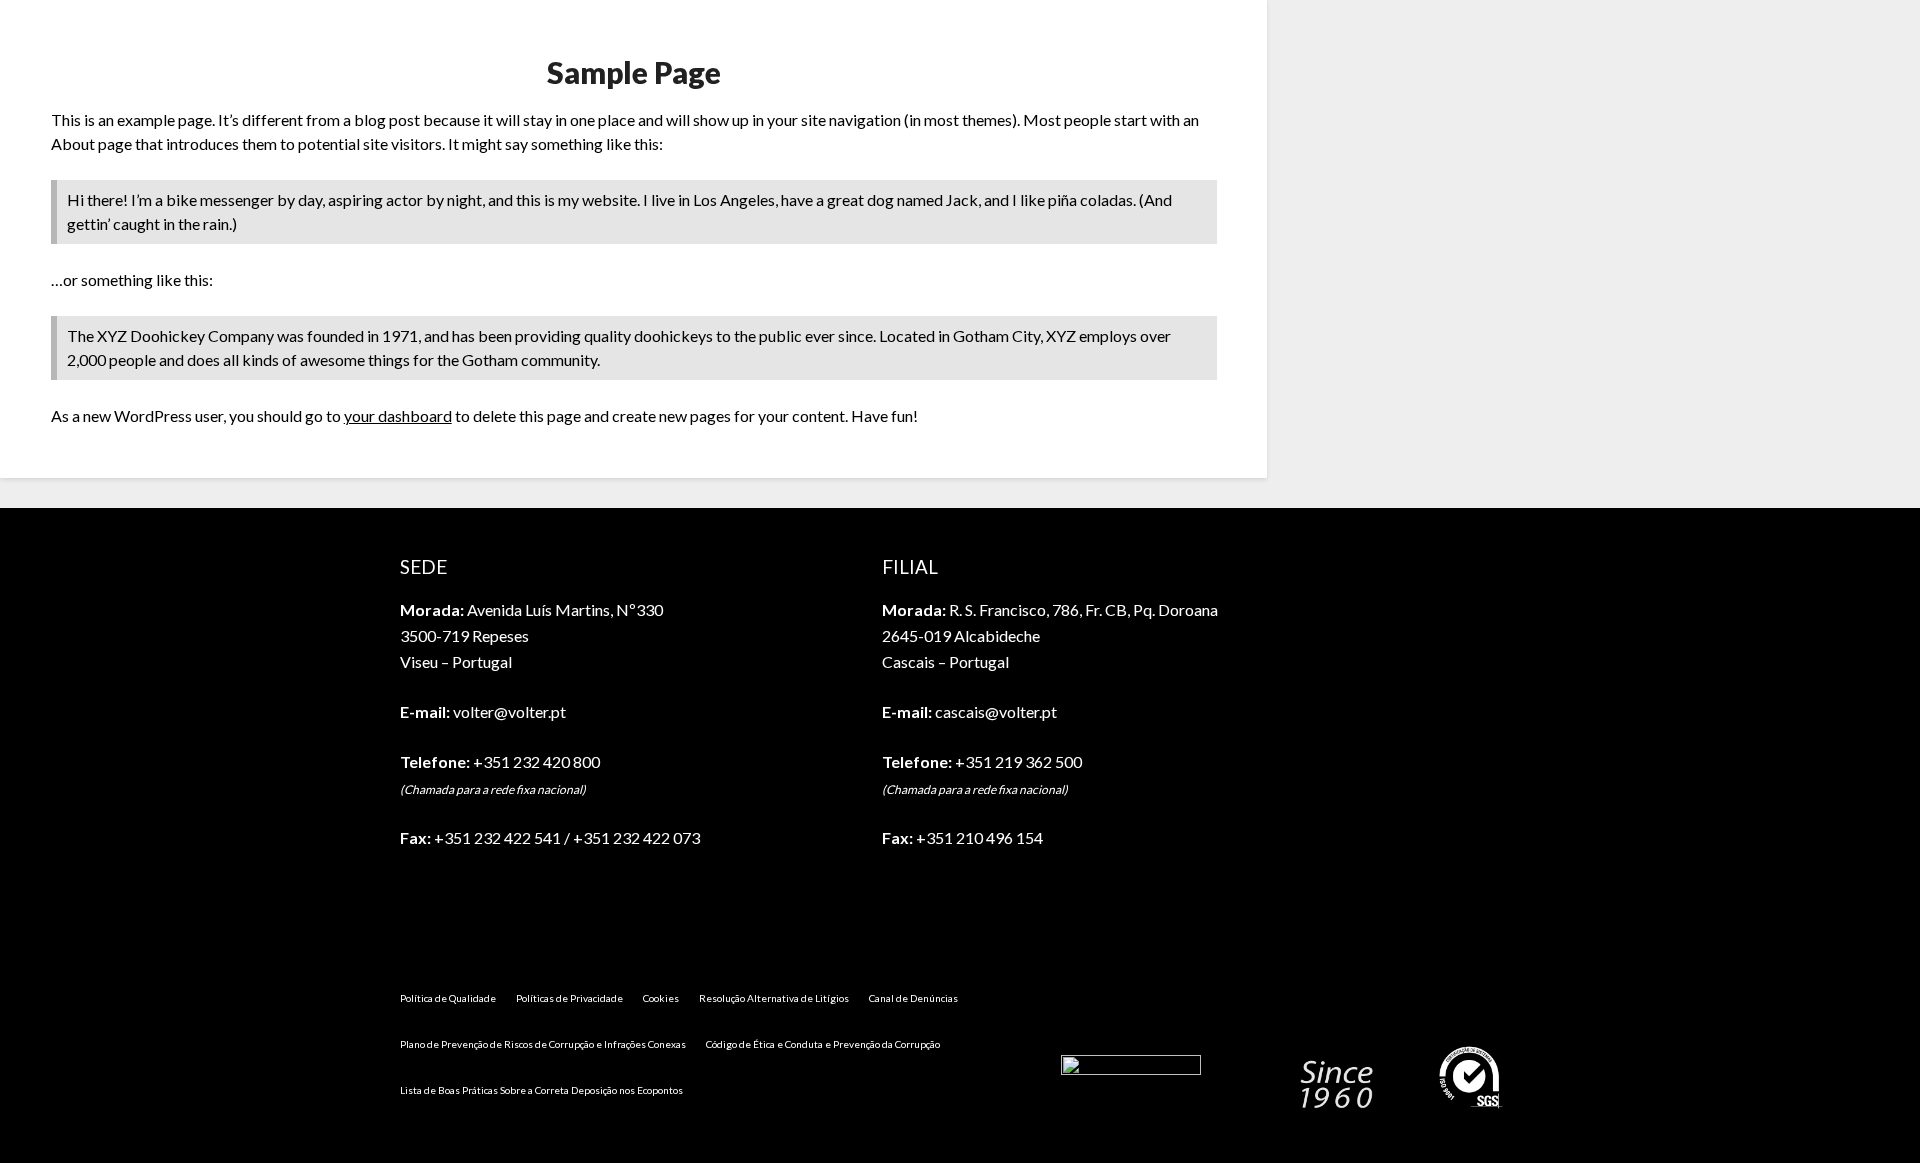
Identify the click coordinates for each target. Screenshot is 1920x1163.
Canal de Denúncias (913, 998)
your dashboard (398, 415)
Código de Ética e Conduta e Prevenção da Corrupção (823, 1044)
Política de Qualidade (448, 998)
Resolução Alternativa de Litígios (774, 998)
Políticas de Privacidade (569, 998)
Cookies (661, 998)
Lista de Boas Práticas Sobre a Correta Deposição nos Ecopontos (541, 1090)
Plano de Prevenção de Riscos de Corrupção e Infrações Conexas (543, 1044)
